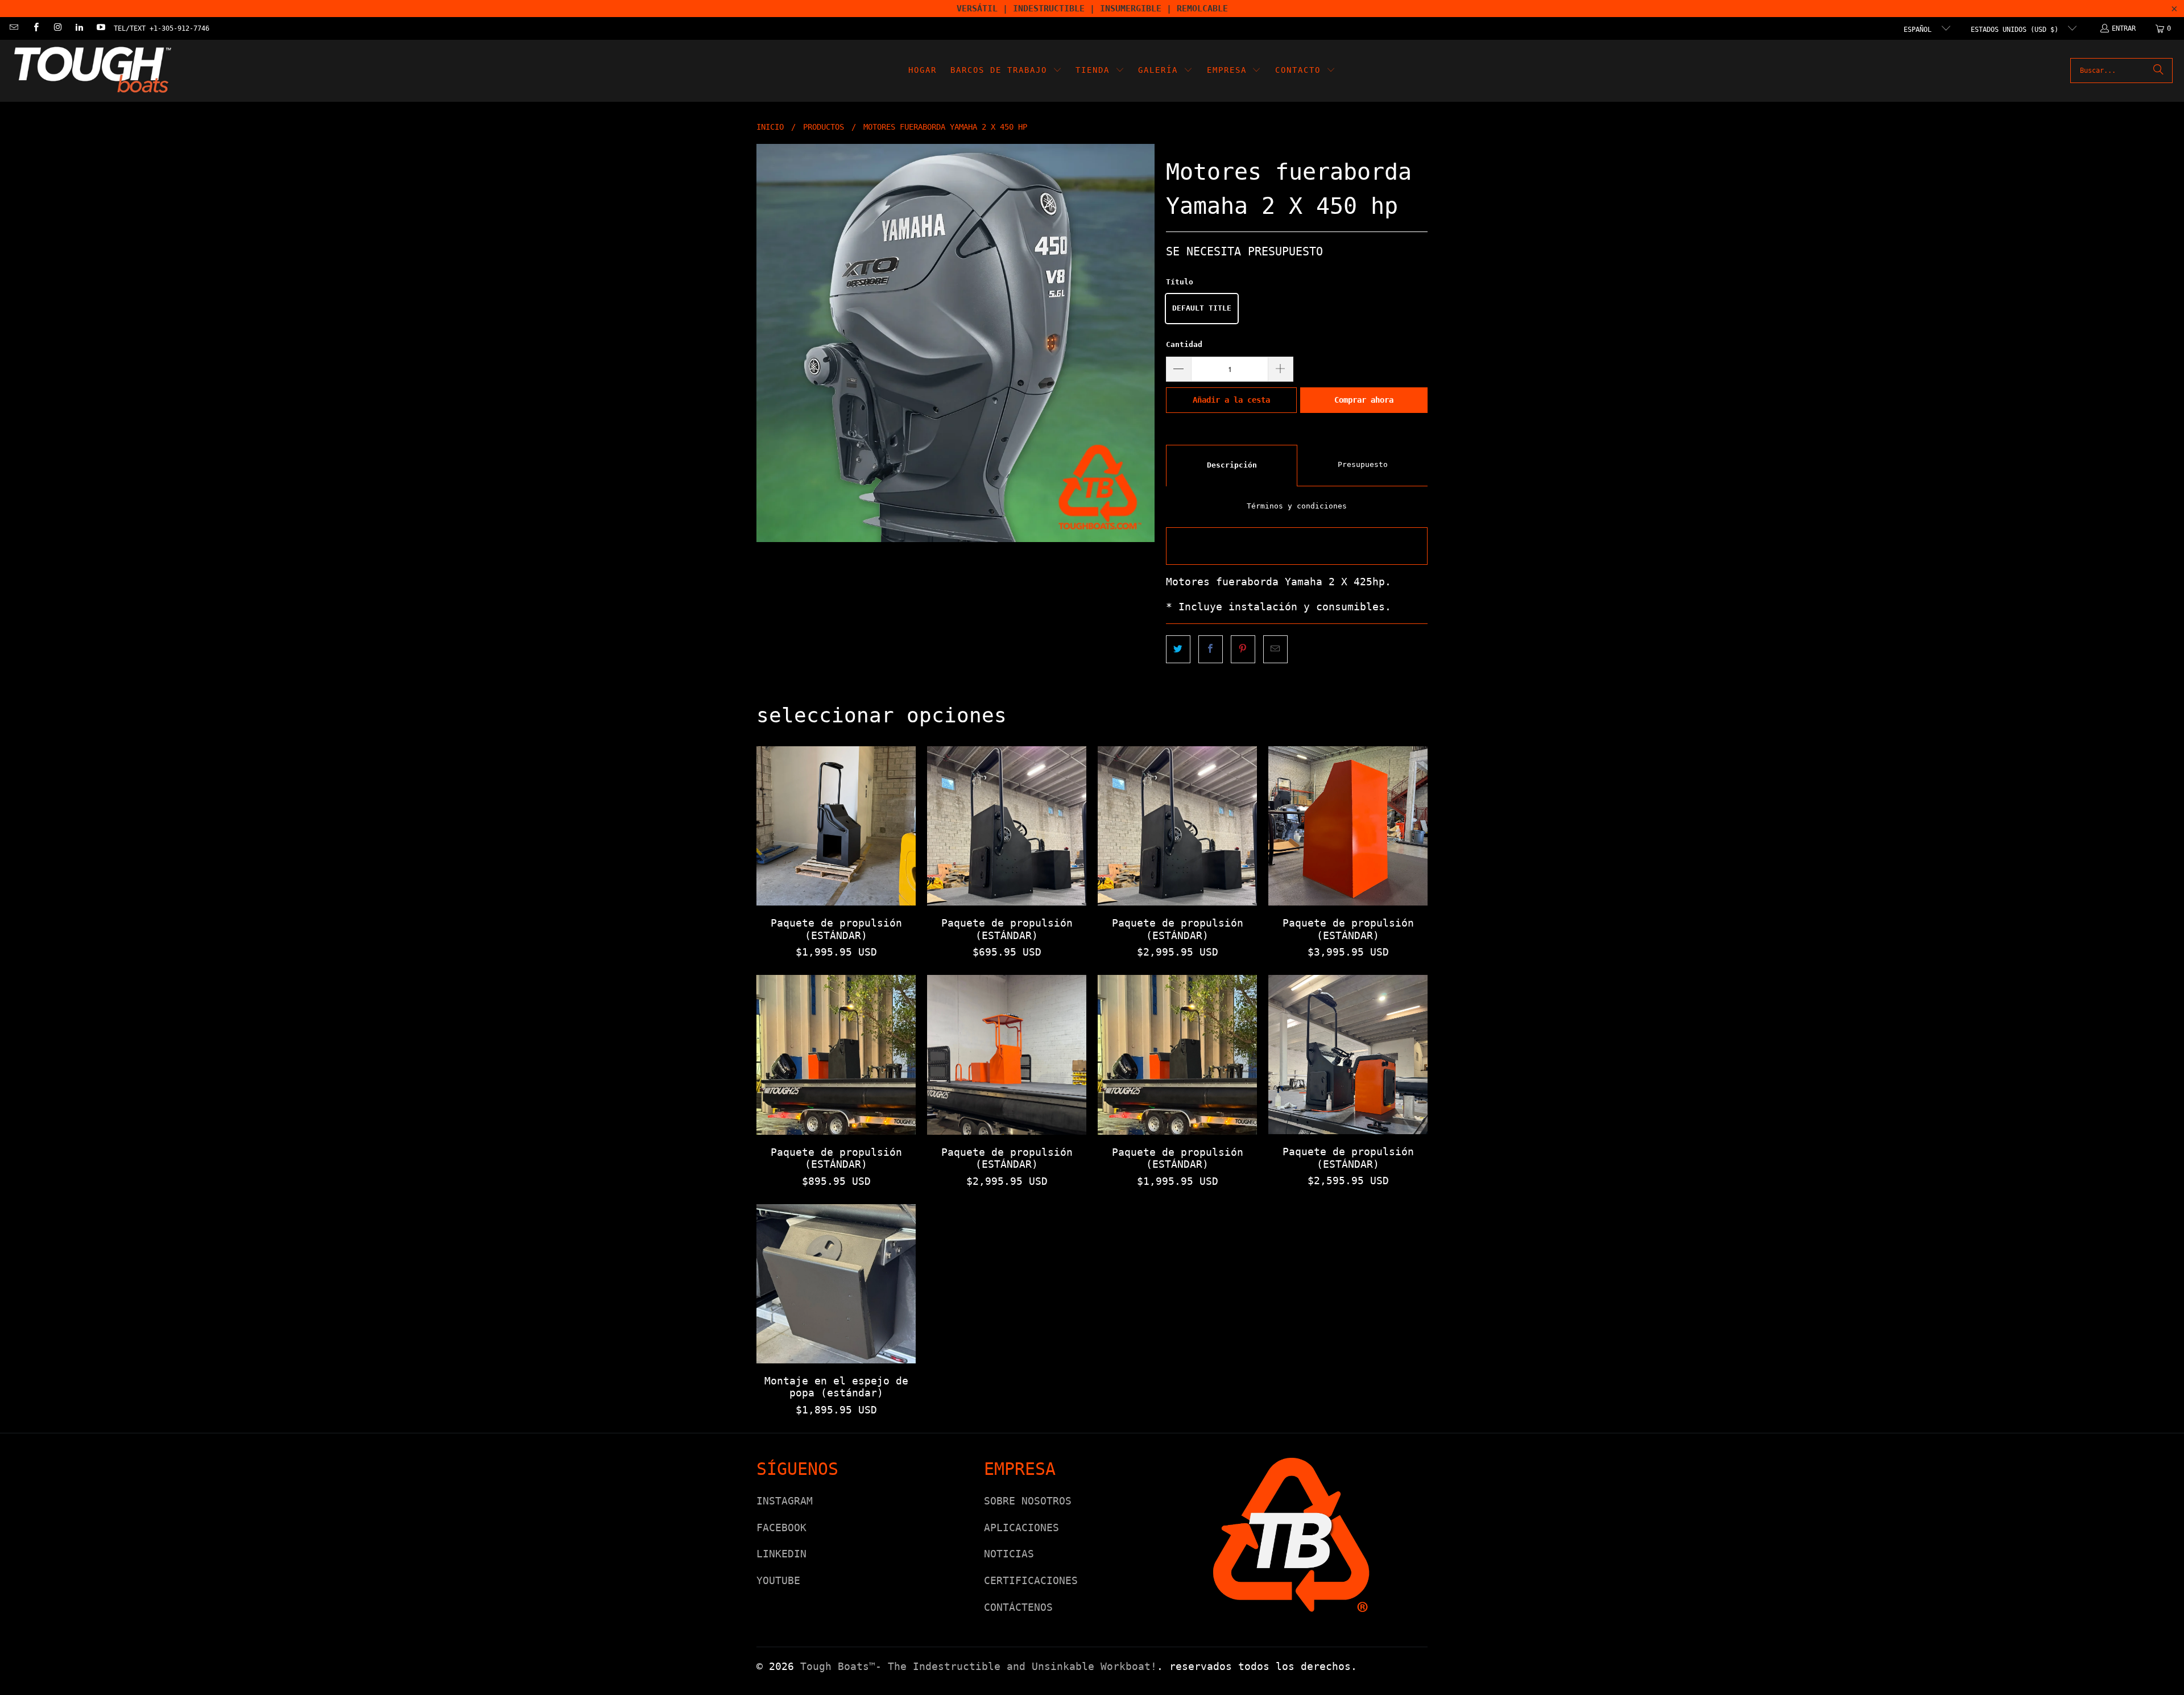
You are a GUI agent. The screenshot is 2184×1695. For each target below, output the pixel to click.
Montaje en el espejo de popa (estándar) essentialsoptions (836, 1284)
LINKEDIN (781, 1554)
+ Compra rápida (836, 851)
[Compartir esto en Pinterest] (1243, 649)
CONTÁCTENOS (1018, 1607)
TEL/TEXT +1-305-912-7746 (162, 28)
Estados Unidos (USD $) (2017, 30)
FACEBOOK (781, 1527)
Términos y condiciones (1297, 506)
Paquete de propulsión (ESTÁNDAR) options (836, 826)
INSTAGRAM (785, 1501)
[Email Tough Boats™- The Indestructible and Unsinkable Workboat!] (13, 28)
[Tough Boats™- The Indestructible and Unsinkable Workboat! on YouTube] (100, 28)
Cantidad (1184, 344)
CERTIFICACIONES (1031, 1580)
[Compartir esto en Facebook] (1211, 649)
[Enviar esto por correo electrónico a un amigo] (1275, 649)
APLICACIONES (1021, 1527)
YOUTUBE (778, 1580)
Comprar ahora (1364, 400)
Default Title (1202, 308)
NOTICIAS (1009, 1554)
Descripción (1232, 465)
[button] (1006, 71)
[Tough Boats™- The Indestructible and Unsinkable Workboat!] (92, 71)
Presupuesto (1363, 464)
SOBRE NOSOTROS (1028, 1501)
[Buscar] (2158, 71)
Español (1920, 30)
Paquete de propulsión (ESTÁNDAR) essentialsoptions (1177, 826)
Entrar (2124, 28)
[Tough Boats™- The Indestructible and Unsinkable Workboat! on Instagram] (57, 28)
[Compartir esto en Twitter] (1178, 649)
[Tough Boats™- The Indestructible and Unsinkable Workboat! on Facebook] (35, 28)
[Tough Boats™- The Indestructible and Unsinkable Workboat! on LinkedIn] (79, 28)
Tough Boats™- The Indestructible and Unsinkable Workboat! (979, 1666)
